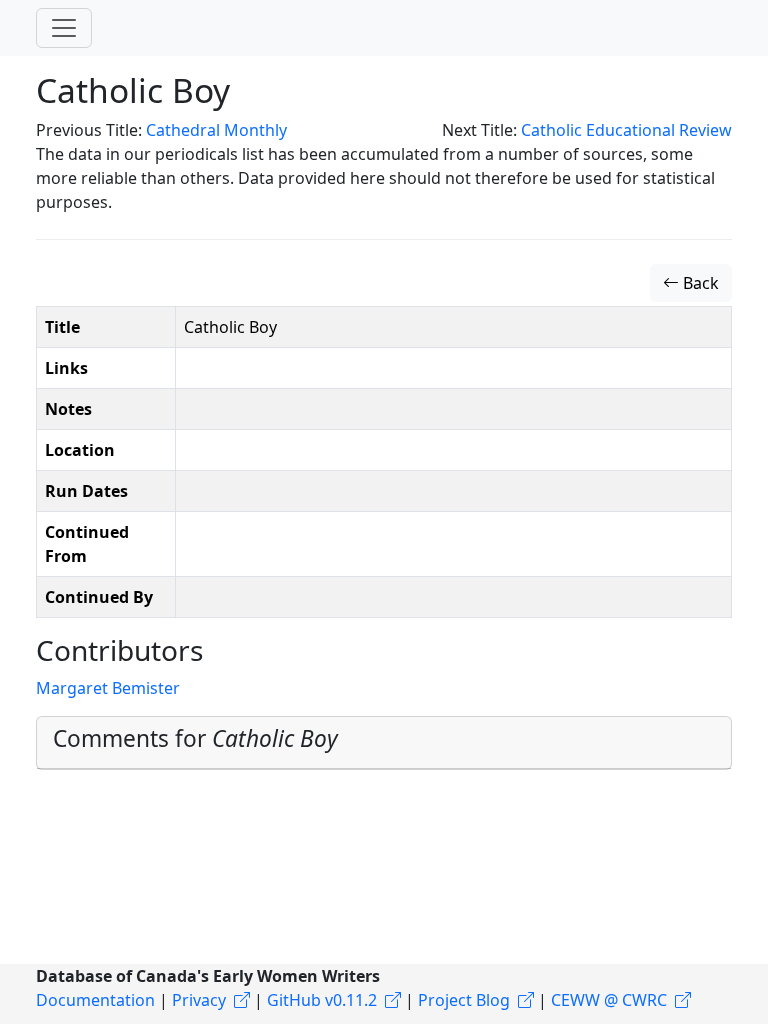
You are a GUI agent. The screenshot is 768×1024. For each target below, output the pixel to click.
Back (699, 283)
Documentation (95, 1000)
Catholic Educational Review (626, 130)
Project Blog (464, 1000)
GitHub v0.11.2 (322, 1000)
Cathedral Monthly (216, 130)
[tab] (384, 743)
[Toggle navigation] (64, 28)
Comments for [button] (195, 738)
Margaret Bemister (108, 688)
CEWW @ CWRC (609, 1000)
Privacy (199, 1000)
